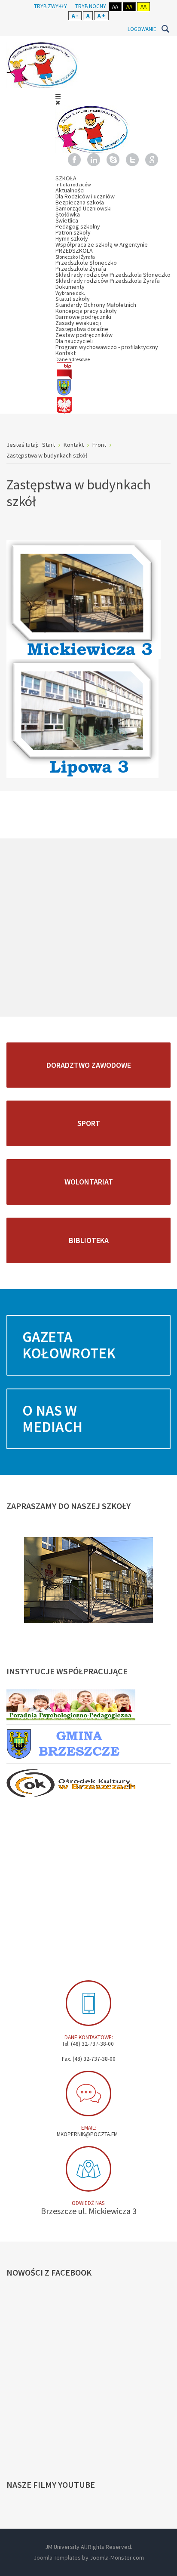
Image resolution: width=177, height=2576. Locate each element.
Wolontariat (89, 1182)
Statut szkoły (73, 299)
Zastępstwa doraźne (82, 329)
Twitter (132, 160)
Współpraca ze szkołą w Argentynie (102, 244)
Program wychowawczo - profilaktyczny (107, 347)
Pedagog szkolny (78, 226)
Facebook (74, 160)
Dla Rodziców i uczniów (85, 196)
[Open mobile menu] (58, 96)
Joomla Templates (57, 2557)
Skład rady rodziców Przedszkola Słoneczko (113, 275)
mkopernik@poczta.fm (87, 2134)
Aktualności (70, 190)
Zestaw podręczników (84, 335)
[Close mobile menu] (58, 102)
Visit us (88, 2169)
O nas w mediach (52, 1419)
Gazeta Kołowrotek (69, 1345)
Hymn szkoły (72, 238)
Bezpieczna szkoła (80, 202)
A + (101, 16)
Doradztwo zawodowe (89, 1065)
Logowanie (142, 29)
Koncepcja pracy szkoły (86, 311)
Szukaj (165, 29)
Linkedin (94, 160)
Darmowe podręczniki (83, 317)
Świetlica (67, 220)
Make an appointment (88, 2003)
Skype (113, 160)
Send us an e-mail (88, 2094)
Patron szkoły (73, 232)
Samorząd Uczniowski (84, 208)
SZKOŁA (73, 181)
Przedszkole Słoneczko (86, 263)
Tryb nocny (91, 6)
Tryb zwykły (50, 6)
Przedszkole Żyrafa (81, 269)
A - (75, 16)
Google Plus (152, 160)
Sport (89, 1123)
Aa (115, 7)
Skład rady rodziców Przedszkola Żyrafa (108, 281)
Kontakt (73, 356)
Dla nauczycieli (74, 341)
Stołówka (68, 214)
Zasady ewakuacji (78, 323)
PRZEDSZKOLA (75, 253)
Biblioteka (89, 1240)
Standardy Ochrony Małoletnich (96, 305)
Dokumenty (70, 289)
